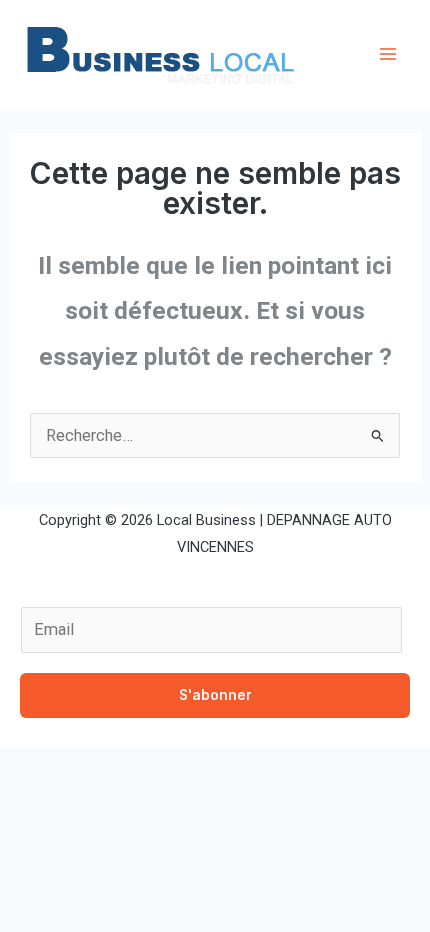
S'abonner (215, 695)
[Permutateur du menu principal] (387, 54)
